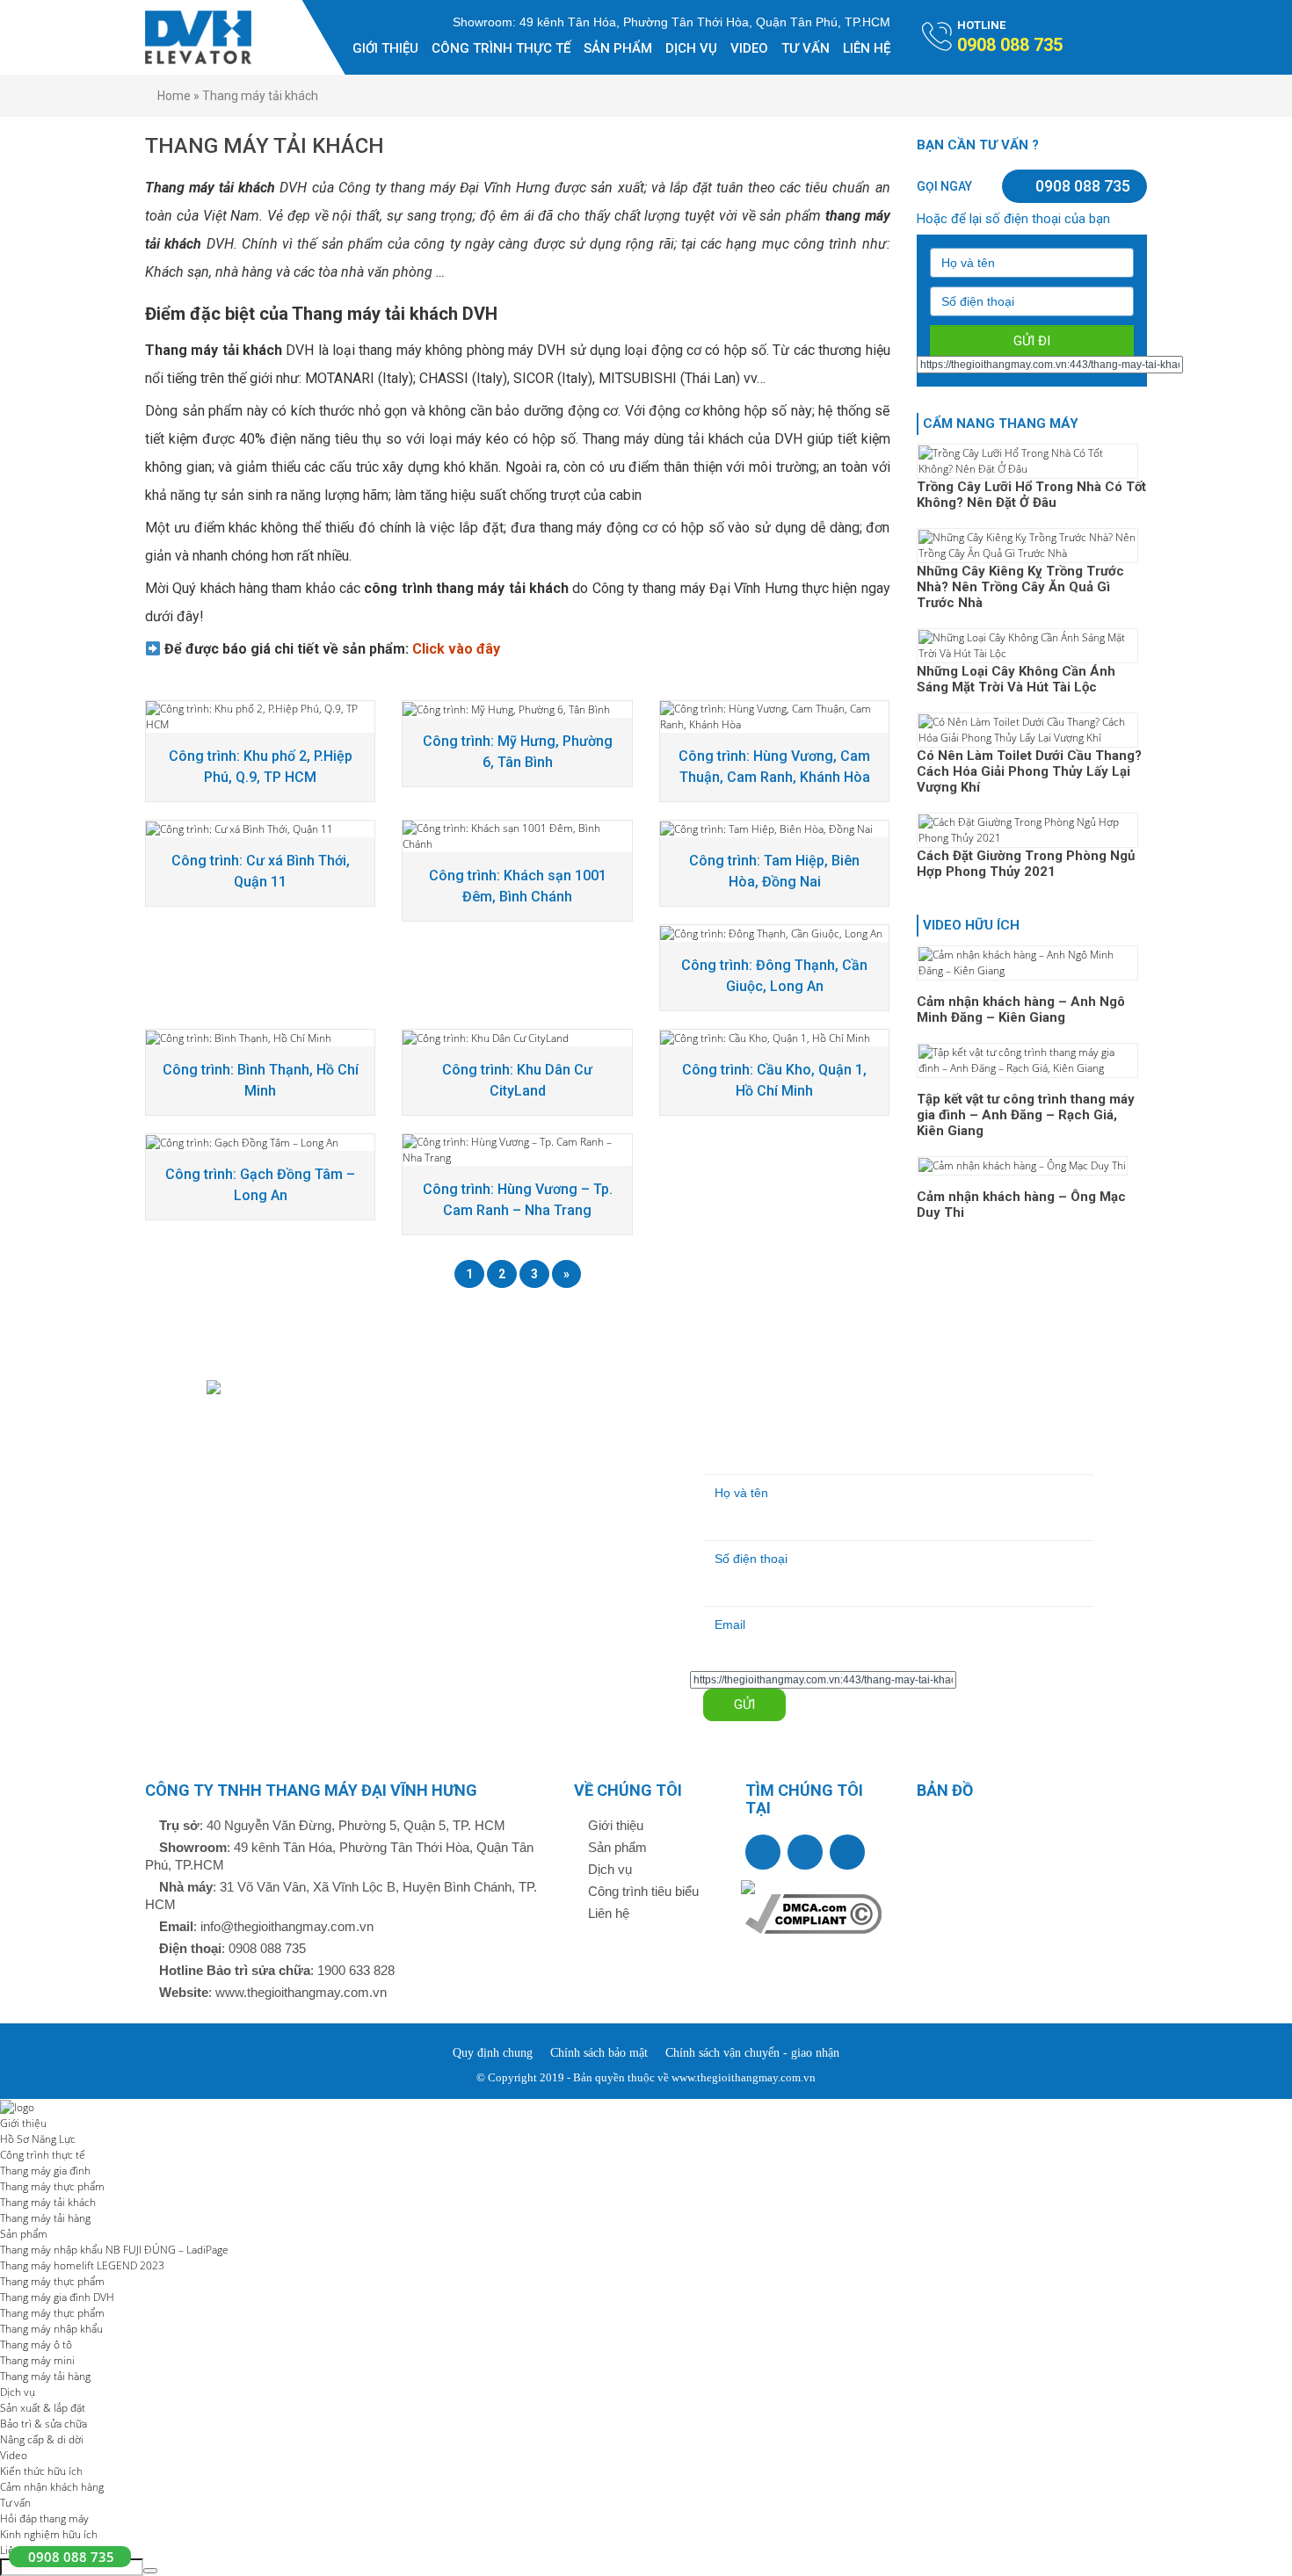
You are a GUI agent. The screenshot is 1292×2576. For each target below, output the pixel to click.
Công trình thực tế (501, 48)
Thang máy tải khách (48, 2202)
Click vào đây (456, 649)
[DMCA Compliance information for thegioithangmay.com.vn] (813, 1912)
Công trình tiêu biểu (642, 1891)
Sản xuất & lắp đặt (43, 2408)
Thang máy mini (37, 2360)
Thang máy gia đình (45, 2171)
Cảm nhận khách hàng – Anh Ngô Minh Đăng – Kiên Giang (1021, 1009)
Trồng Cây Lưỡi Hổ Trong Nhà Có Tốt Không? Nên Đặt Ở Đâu (1031, 495)
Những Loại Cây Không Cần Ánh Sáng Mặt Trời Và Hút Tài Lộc (1016, 679)
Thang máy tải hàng (45, 2218)
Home (174, 96)
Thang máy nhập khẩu (51, 2329)
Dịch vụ (691, 48)
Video (749, 48)
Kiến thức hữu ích (41, 2471)
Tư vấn (806, 48)
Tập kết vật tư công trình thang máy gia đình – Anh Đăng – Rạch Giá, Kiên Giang (1026, 1115)
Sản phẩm (618, 48)
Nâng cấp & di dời (42, 2439)
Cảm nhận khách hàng (52, 2487)
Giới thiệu (385, 48)
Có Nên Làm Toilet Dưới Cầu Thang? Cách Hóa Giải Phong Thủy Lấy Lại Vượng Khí (1029, 771)
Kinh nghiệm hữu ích (49, 2534)
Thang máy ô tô (36, 2344)
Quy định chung (493, 2053)
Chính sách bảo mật (599, 2053)
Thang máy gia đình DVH (57, 2297)
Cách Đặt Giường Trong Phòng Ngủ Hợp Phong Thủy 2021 (1026, 864)
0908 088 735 (1081, 186)
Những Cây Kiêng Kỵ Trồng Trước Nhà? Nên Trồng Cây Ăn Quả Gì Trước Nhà (1020, 587)
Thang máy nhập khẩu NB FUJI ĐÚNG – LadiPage (114, 2250)
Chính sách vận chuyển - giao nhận (752, 2053)
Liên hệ (867, 48)
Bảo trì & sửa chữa (44, 2424)
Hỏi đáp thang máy (44, 2518)
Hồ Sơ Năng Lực (38, 2139)
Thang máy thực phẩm (52, 2186)
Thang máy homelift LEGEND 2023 (82, 2265)
